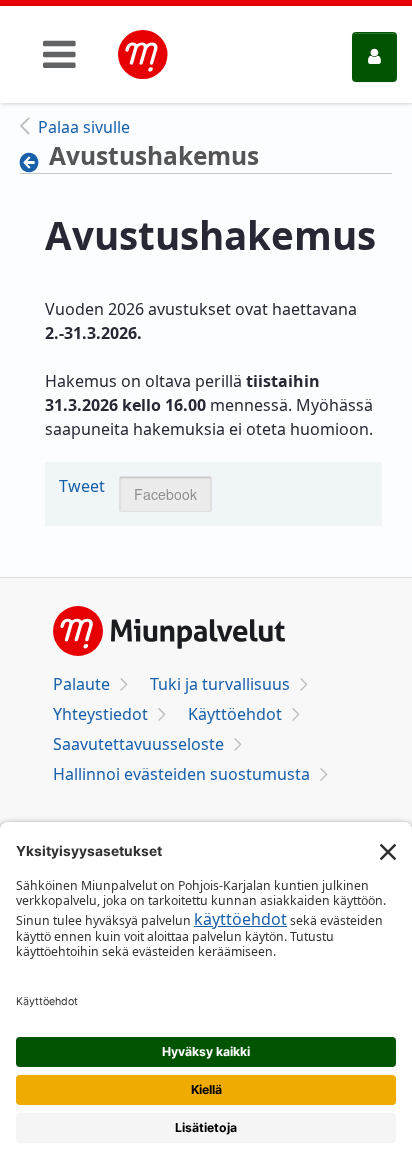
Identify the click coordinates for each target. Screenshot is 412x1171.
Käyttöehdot (235, 714)
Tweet (82, 486)
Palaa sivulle (84, 127)
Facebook (165, 494)
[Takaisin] (34, 162)
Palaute (81, 684)
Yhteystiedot (100, 714)
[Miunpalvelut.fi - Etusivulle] (143, 55)
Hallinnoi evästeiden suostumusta (181, 774)
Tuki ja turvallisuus (220, 684)
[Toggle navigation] (59, 54)
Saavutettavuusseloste (138, 744)
